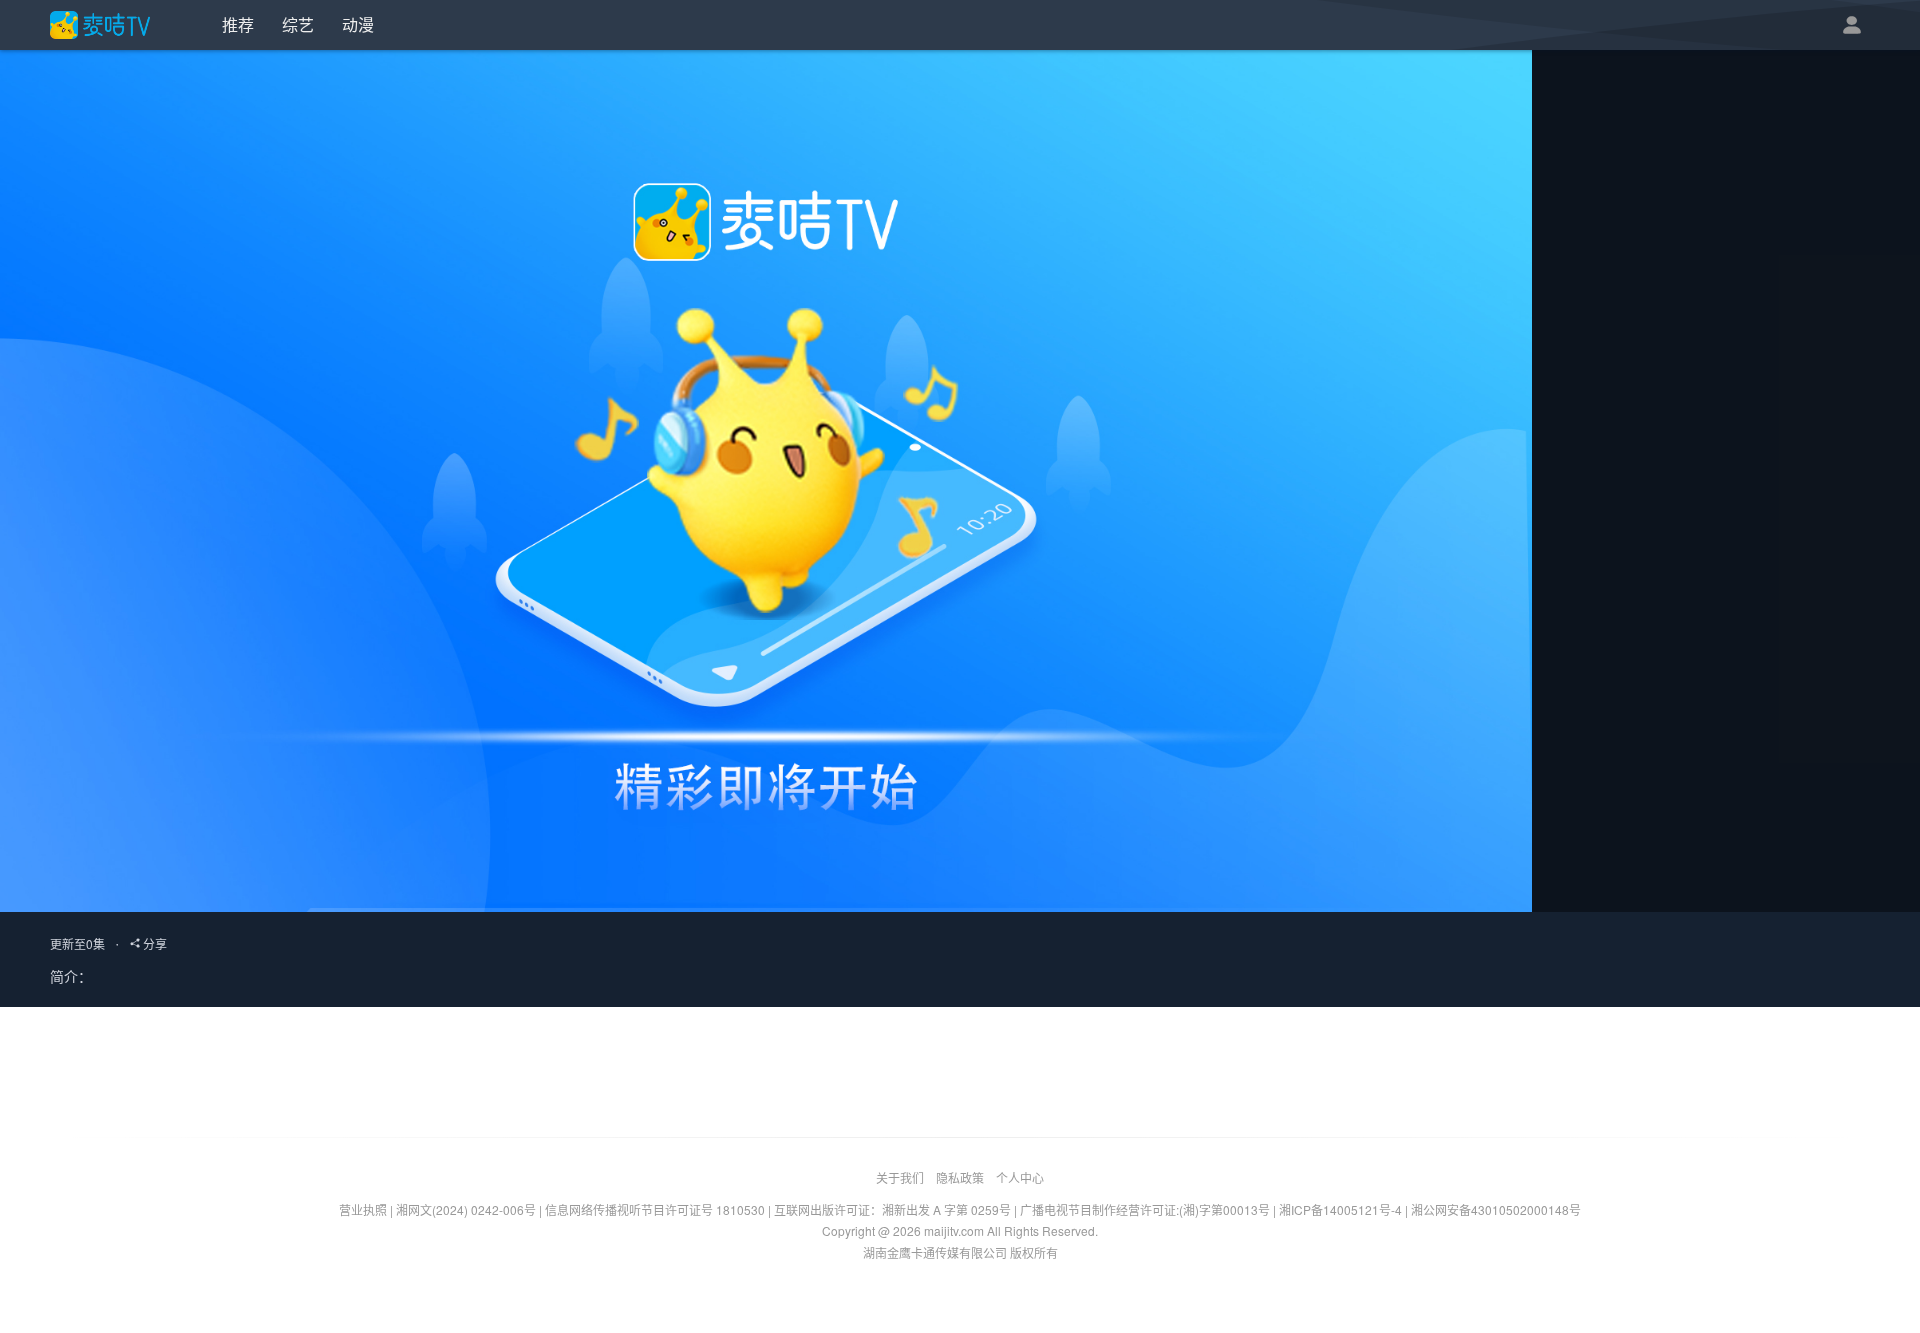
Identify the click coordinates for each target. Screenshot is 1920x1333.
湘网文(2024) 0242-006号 (466, 1209)
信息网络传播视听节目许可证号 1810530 (655, 1209)
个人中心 (1020, 1177)
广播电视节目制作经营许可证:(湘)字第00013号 (1145, 1209)
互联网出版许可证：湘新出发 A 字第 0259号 (892, 1209)
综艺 (298, 24)
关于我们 (900, 1177)
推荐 (238, 24)
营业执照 (363, 1209)
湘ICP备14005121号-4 (1340, 1209)
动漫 (358, 24)
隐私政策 (960, 1177)
